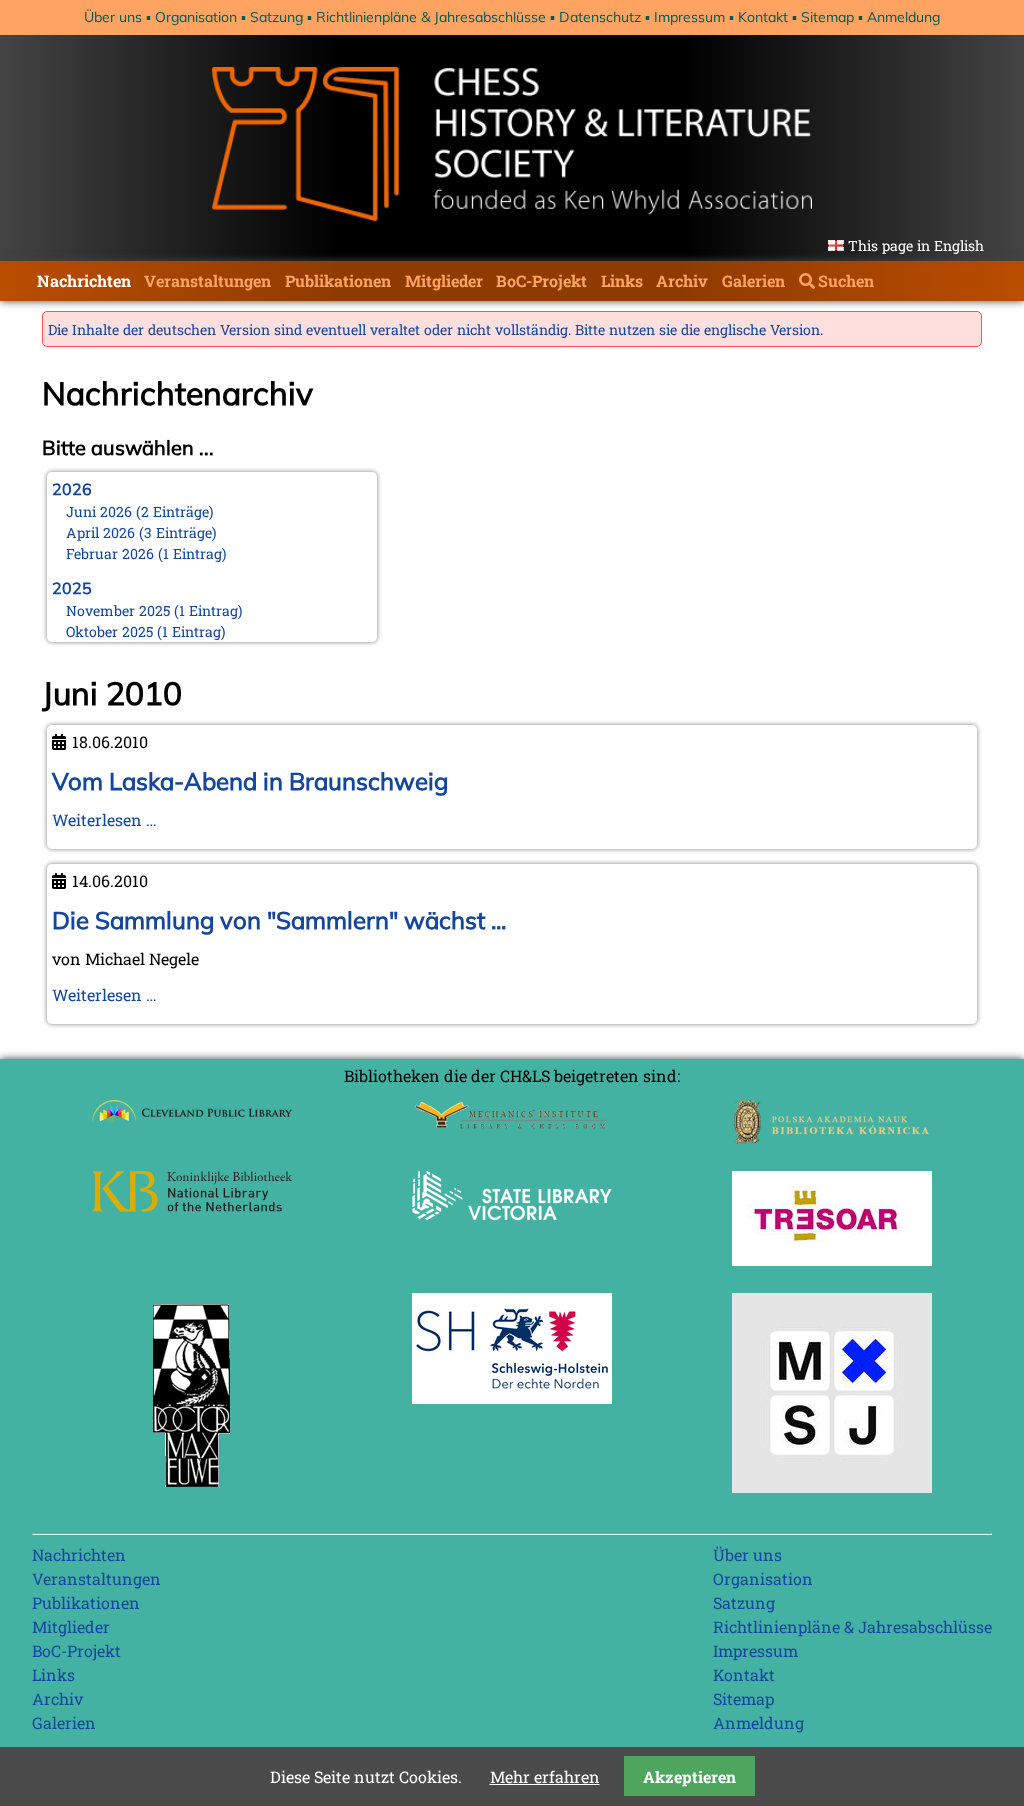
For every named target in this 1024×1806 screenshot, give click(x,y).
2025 (72, 588)
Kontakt (763, 17)
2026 (72, 489)
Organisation (196, 17)
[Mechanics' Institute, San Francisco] (512, 1123)
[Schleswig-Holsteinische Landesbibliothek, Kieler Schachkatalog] (512, 1397)
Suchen (846, 280)
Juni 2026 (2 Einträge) (140, 511)
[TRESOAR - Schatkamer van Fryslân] (832, 1259)
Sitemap (827, 17)
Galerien (753, 280)
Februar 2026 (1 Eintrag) (146, 553)
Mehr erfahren (545, 1776)
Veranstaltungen (207, 280)
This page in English (916, 245)
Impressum (689, 17)
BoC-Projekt (541, 280)
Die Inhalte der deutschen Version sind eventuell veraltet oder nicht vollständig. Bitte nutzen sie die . (435, 329)
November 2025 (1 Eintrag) (154, 610)
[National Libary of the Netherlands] (192, 1205)
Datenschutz (600, 17)
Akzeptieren (689, 1776)
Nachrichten (84, 280)
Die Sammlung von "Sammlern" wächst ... (279, 920)
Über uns (113, 17)
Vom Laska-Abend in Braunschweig (250, 781)
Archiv (682, 280)
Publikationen (338, 280)
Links (622, 280)
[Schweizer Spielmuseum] (832, 1486)
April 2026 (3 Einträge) (141, 532)
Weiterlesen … (104, 819)
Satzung (276, 17)
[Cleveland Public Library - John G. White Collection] (192, 1124)
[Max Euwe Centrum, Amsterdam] (192, 1491)
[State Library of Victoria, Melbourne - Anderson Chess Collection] (512, 1231)
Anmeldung (903, 17)
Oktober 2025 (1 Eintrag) (146, 631)
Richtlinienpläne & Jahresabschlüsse (431, 17)
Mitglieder (444, 280)
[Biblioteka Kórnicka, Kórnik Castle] (832, 1137)
